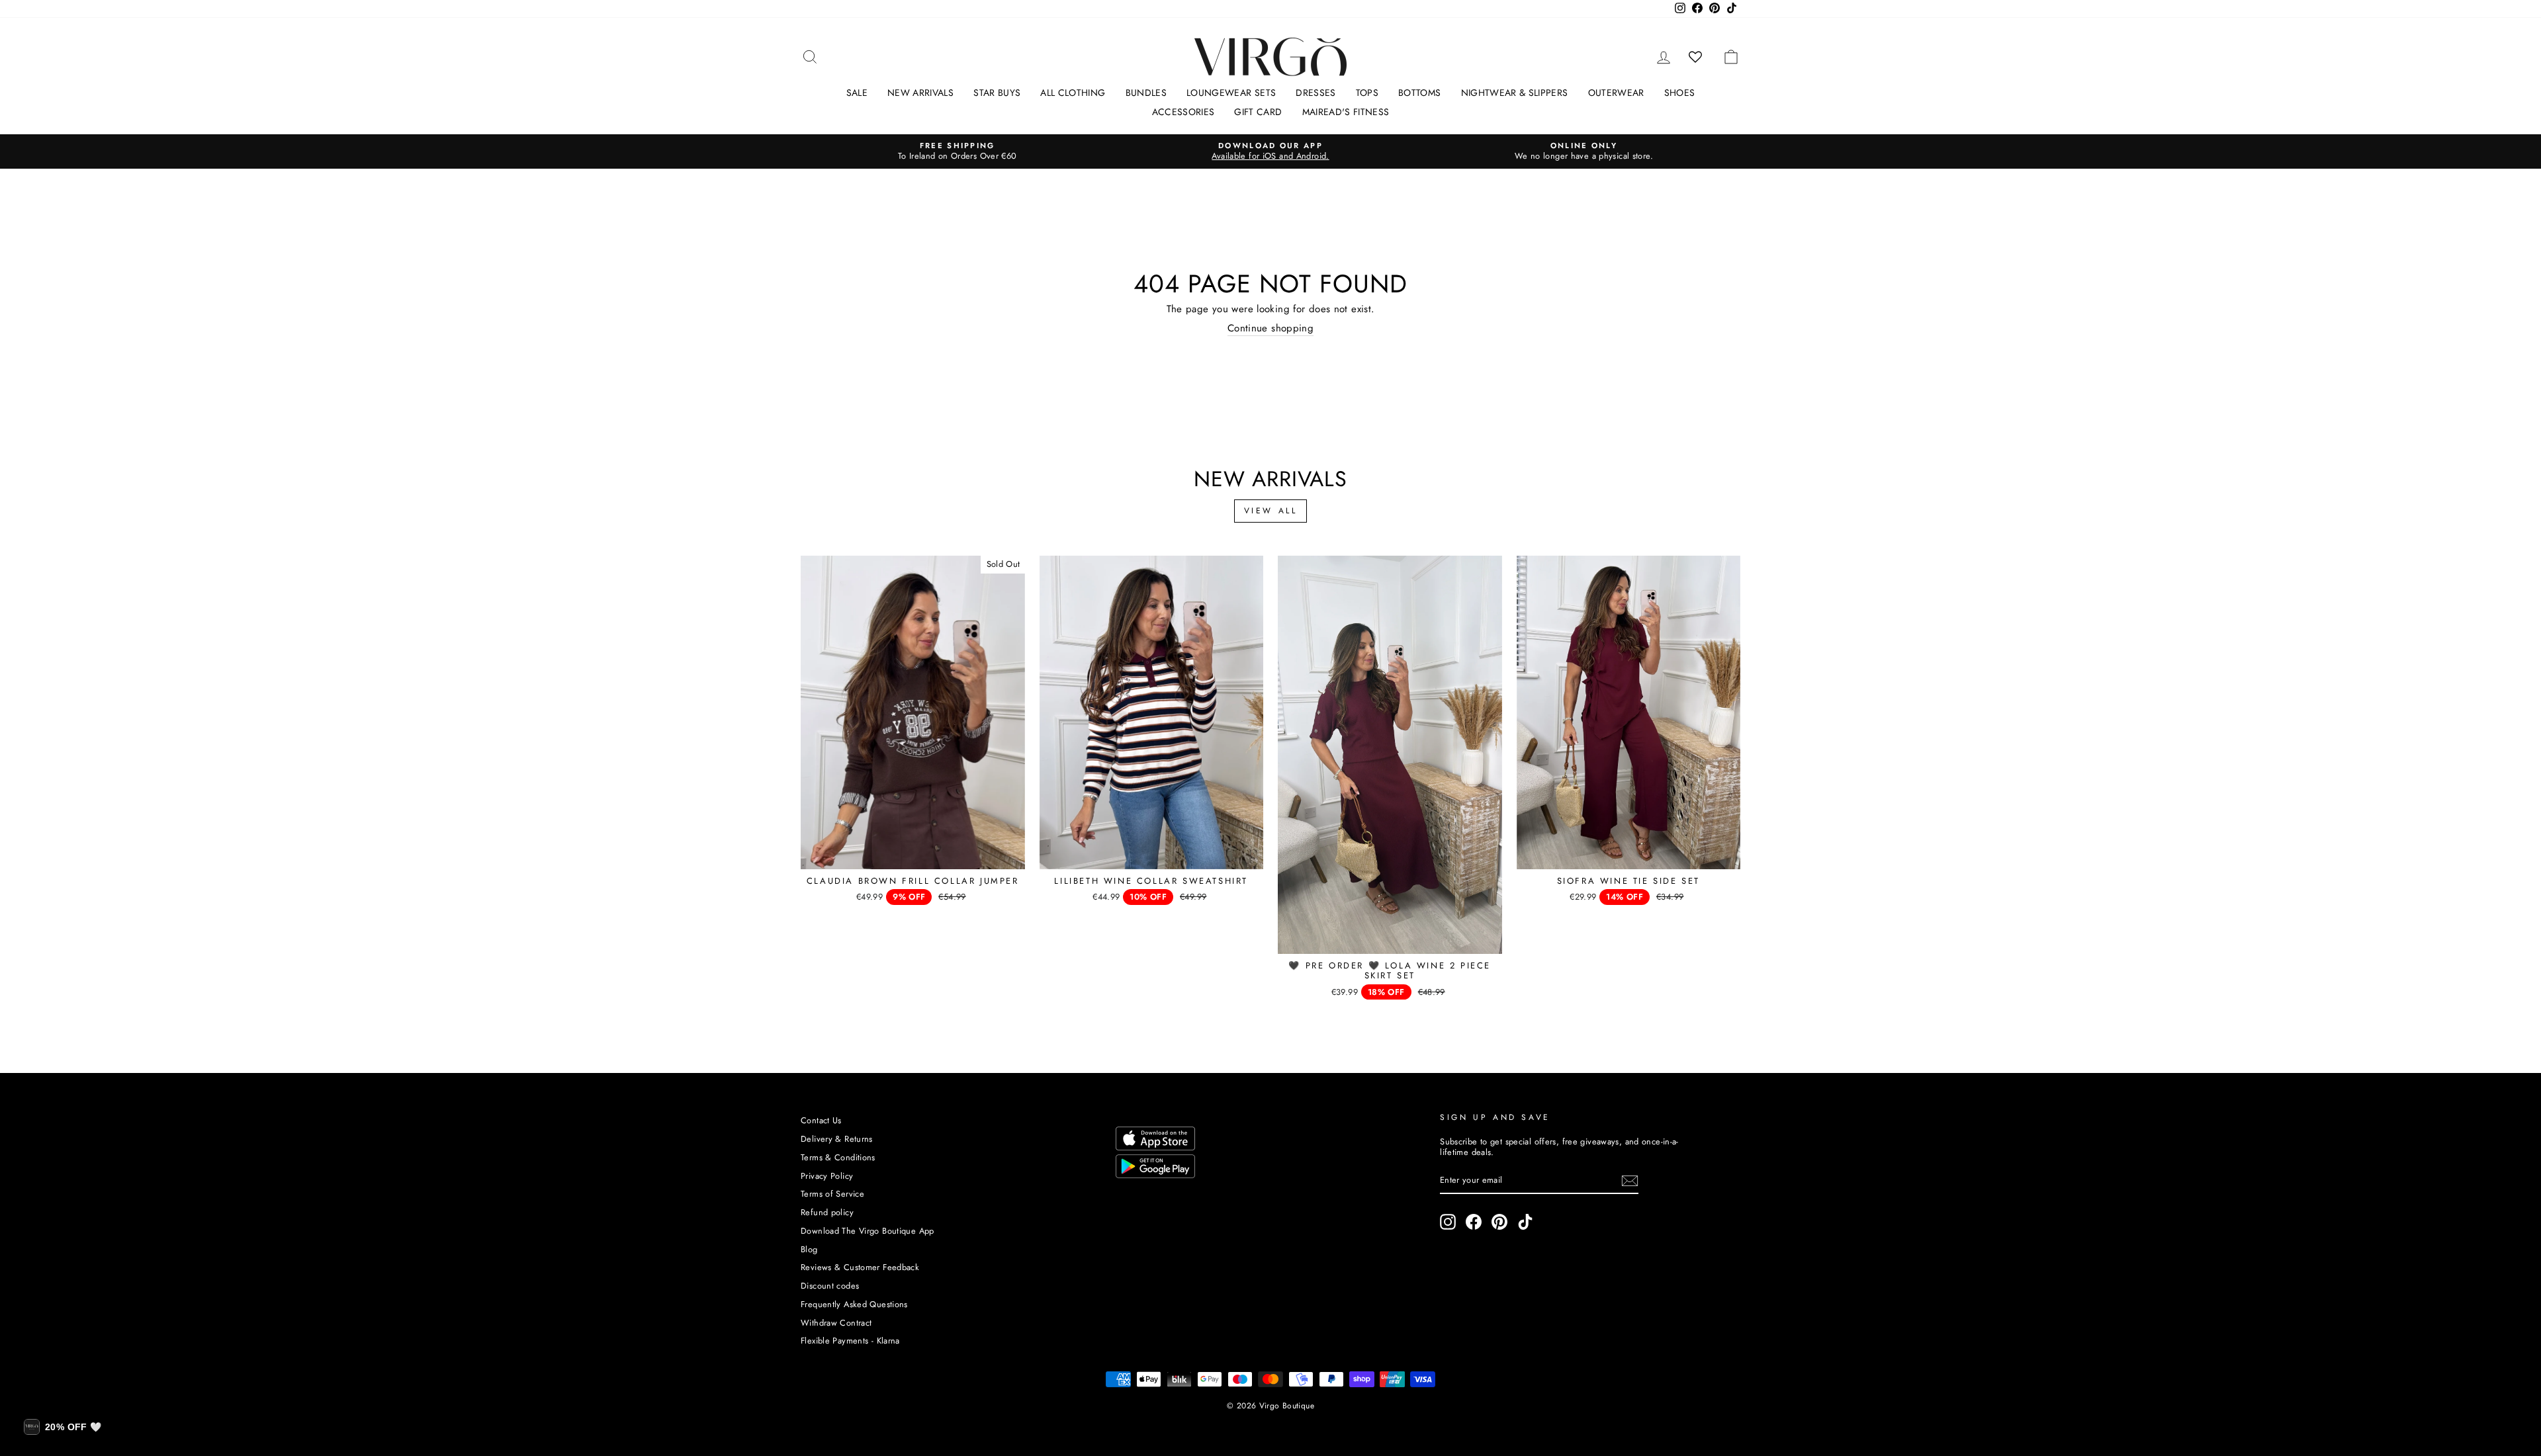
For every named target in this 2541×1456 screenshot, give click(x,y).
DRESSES (1315, 93)
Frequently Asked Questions (854, 1304)
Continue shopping (1270, 329)
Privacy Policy (827, 1176)
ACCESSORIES (1183, 112)
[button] (63, 1427)
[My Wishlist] (1696, 57)
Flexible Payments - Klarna (850, 1341)
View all (1271, 511)
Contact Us (821, 1120)
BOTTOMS (1419, 93)
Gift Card (1258, 112)
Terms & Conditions (838, 1157)
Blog (809, 1249)
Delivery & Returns (837, 1139)
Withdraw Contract (836, 1323)
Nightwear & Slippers (1515, 93)
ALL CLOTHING (1073, 93)
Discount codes (830, 1286)
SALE (857, 93)
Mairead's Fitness (1346, 112)
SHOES (1680, 93)
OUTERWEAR (1616, 93)
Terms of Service (832, 1194)
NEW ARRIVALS (920, 93)
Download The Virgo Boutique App (868, 1231)
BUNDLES (1146, 93)
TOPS (1367, 93)
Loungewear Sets (1231, 93)
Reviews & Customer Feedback (860, 1267)
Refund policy (827, 1212)
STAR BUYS (997, 93)
